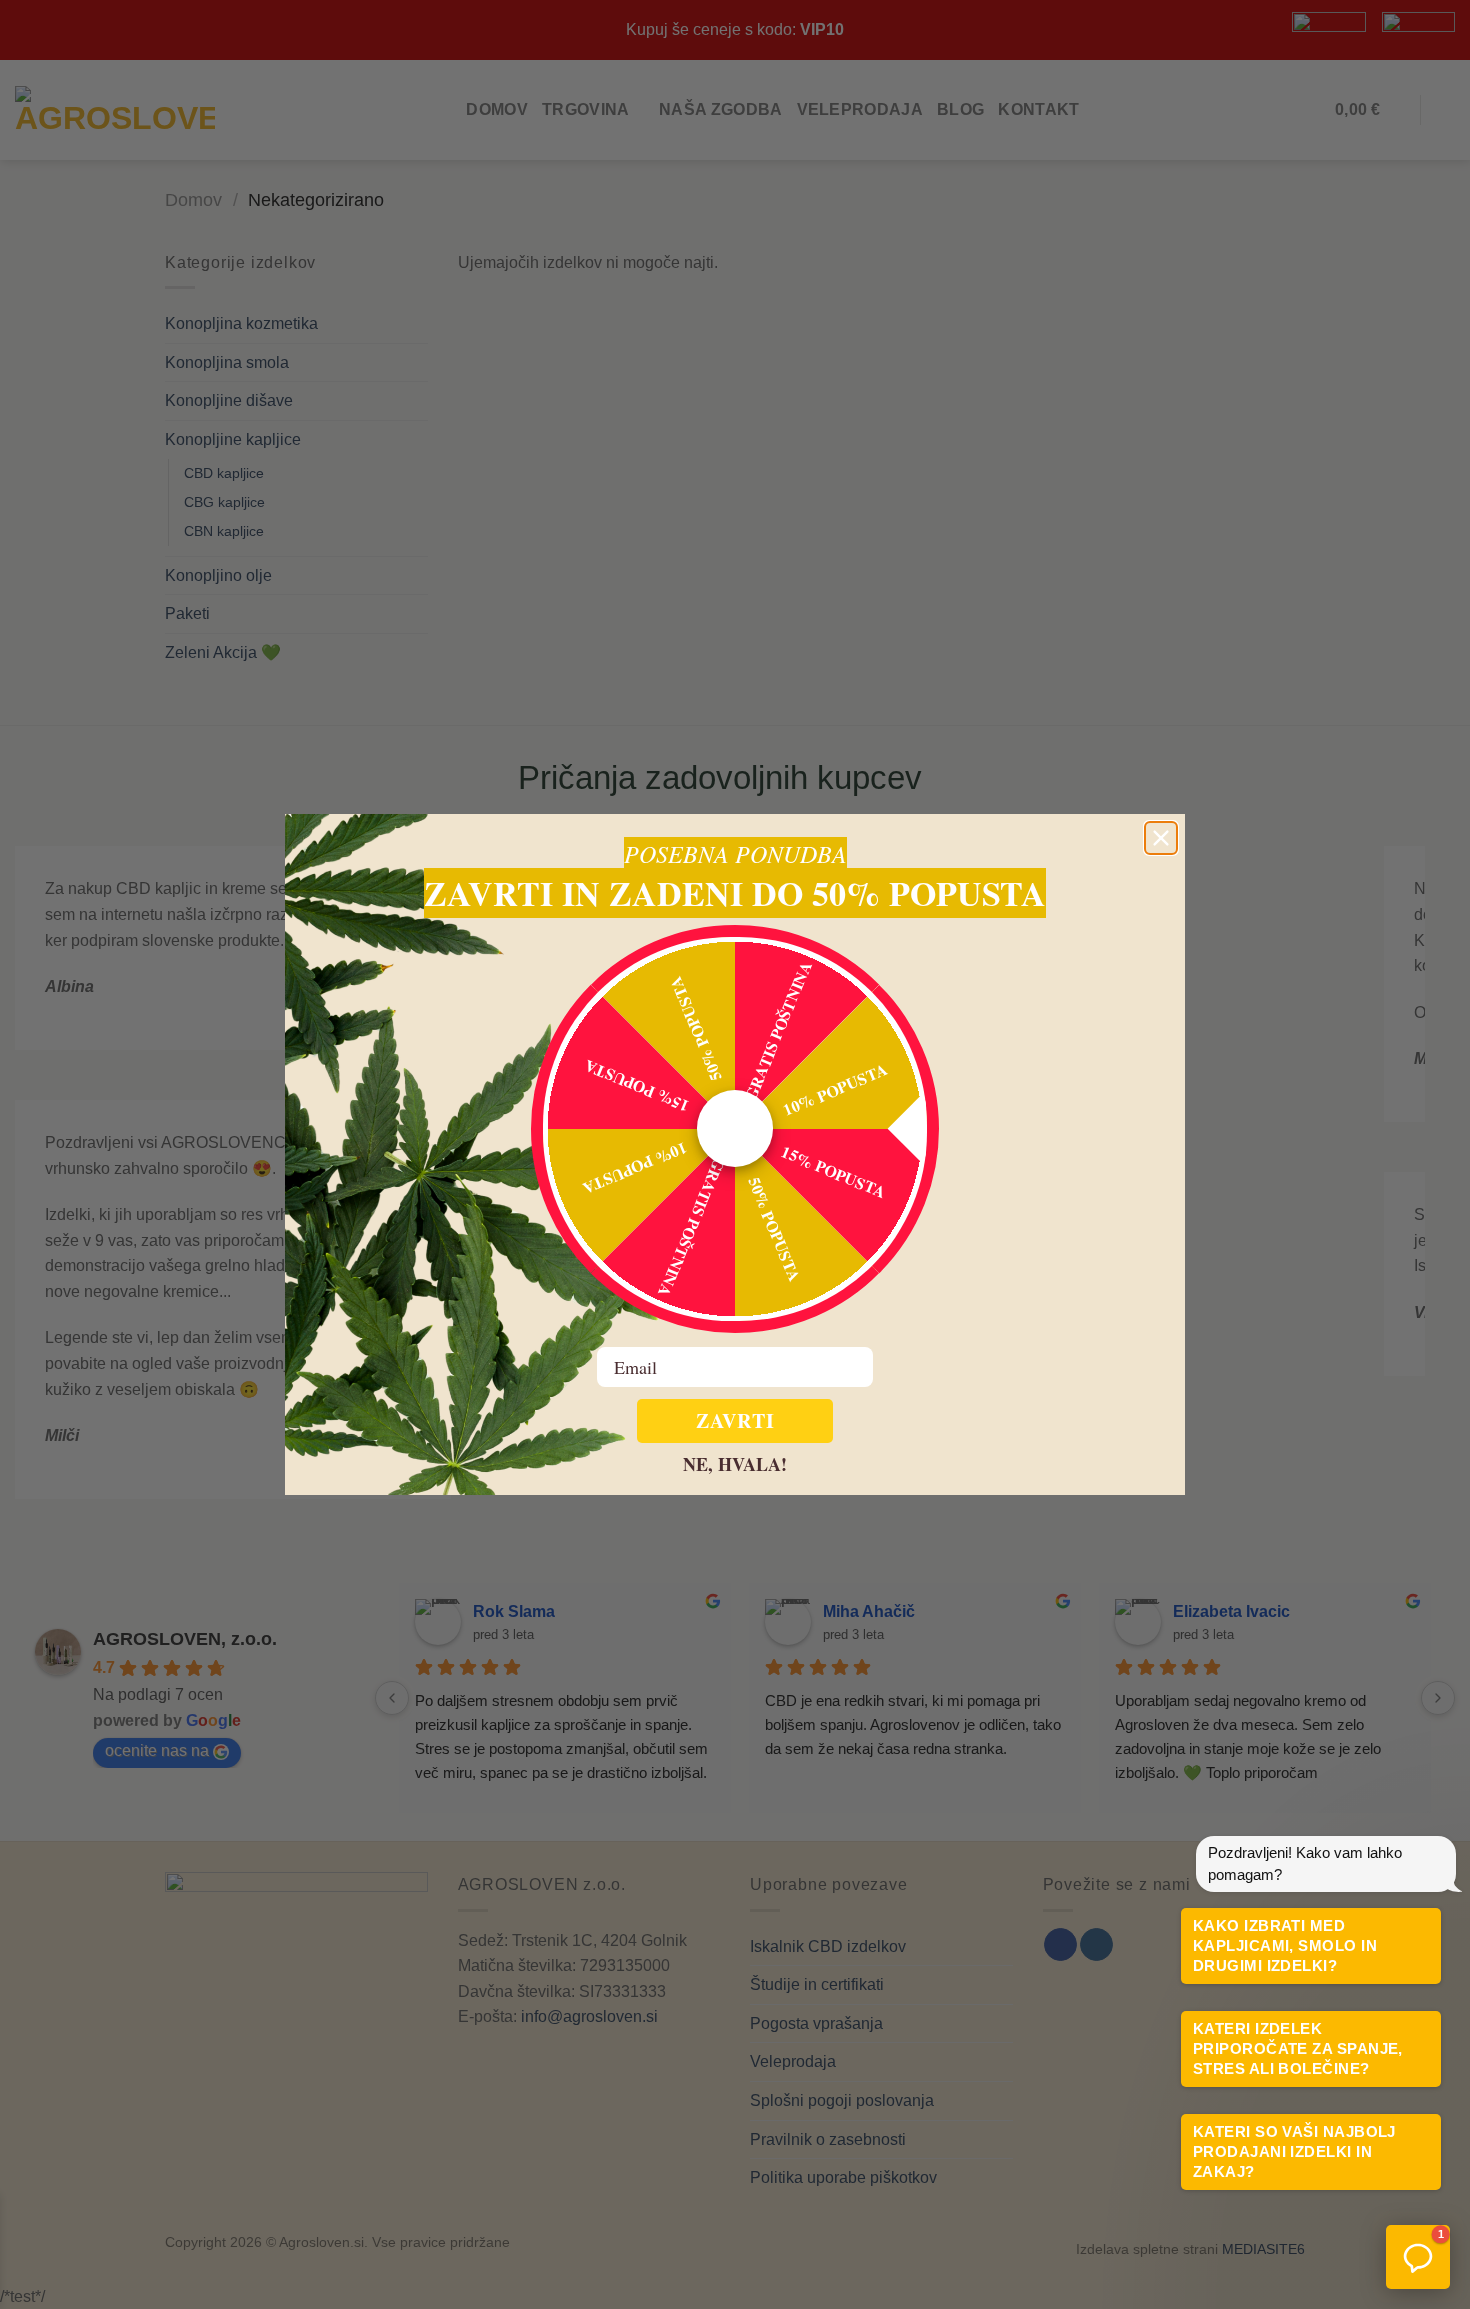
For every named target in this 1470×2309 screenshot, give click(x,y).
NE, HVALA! (735, 1463)
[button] (1418, 2257)
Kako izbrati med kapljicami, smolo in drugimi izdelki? (1285, 1945)
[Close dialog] (1161, 838)
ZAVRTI (735, 1420)
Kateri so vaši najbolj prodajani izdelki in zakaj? (1294, 2151)
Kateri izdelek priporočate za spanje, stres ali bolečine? (1298, 2048)
